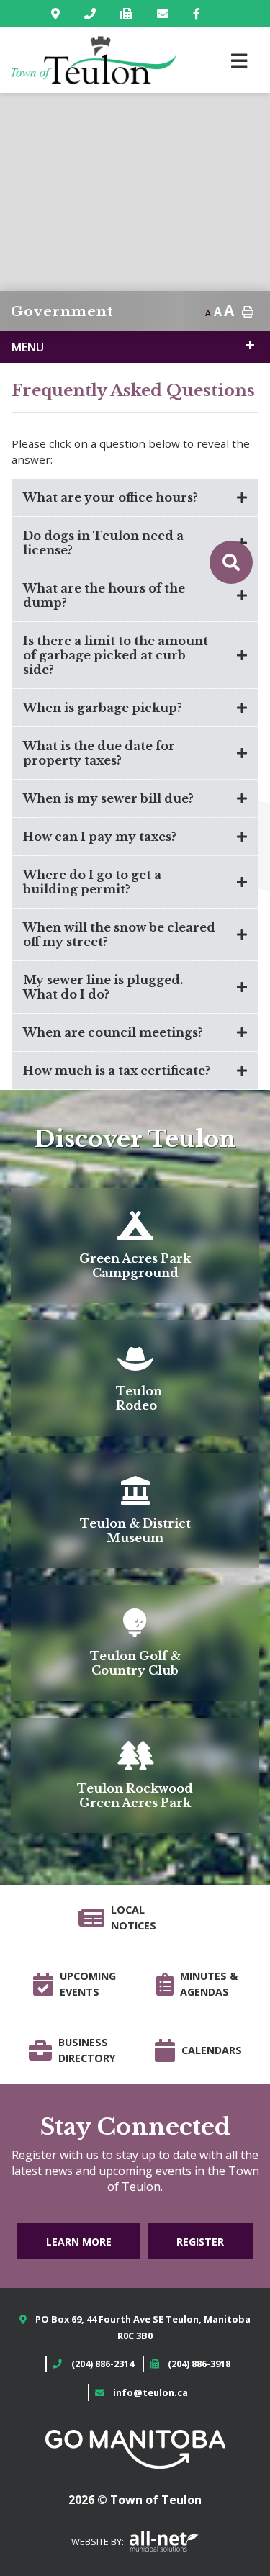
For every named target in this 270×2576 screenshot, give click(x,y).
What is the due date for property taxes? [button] (99, 753)
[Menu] (239, 60)
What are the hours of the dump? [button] (104, 595)
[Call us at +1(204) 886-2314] (93, 14)
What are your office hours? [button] (111, 497)
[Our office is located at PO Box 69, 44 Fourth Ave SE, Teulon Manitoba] (58, 14)
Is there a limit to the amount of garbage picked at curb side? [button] (116, 655)
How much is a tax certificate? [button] (117, 1071)
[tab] (135, 498)
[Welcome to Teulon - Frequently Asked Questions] (94, 60)
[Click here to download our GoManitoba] (135, 2449)
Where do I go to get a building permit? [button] (92, 882)
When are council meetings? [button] (113, 1032)
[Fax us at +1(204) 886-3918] (129, 14)
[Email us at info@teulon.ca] (166, 14)
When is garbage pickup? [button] (103, 708)
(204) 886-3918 (199, 2364)
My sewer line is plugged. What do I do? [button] (103, 987)
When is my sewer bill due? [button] (108, 798)
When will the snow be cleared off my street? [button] (119, 935)
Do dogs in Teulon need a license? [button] (103, 543)
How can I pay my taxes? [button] (100, 837)
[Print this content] (248, 312)
